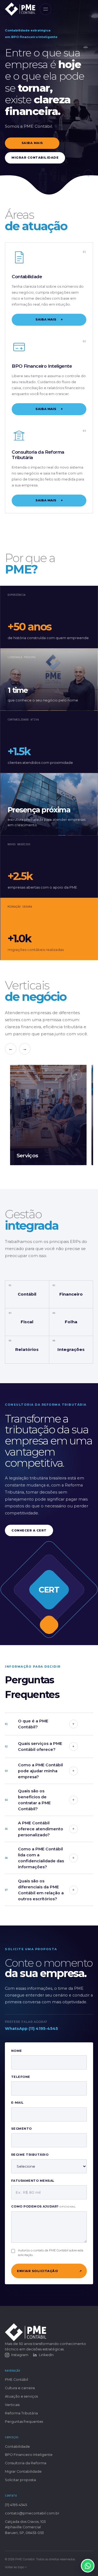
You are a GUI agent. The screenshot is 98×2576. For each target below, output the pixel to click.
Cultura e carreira (51, 55)
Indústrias (51, 172)
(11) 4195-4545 (16, 2505)
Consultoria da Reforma (26, 2463)
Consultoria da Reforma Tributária (51, 100)
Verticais (12, 2405)
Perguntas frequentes (24, 2422)
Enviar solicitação (49, 2271)
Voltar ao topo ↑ (16, 2567)
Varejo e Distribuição (51, 163)
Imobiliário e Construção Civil (51, 154)
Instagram (20, 2355)
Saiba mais (49, 319)
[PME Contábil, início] (20, 9)
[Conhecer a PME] (88, 174)
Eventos (51, 227)
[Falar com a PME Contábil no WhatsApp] (88, 2566)
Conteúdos (51, 208)
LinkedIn (46, 2355)
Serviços (51, 136)
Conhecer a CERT (29, 1530)
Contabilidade (51, 81)
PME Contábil (51, 46)
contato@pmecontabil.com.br (32, 2513)
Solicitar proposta (20, 2480)
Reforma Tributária (21, 2413)
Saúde (51, 145)
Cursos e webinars (51, 217)
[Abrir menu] (45, 9)
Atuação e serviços (21, 2396)
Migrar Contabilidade (51, 109)
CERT (51, 199)
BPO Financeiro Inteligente (51, 91)
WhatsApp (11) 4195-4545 (31, 2029)
